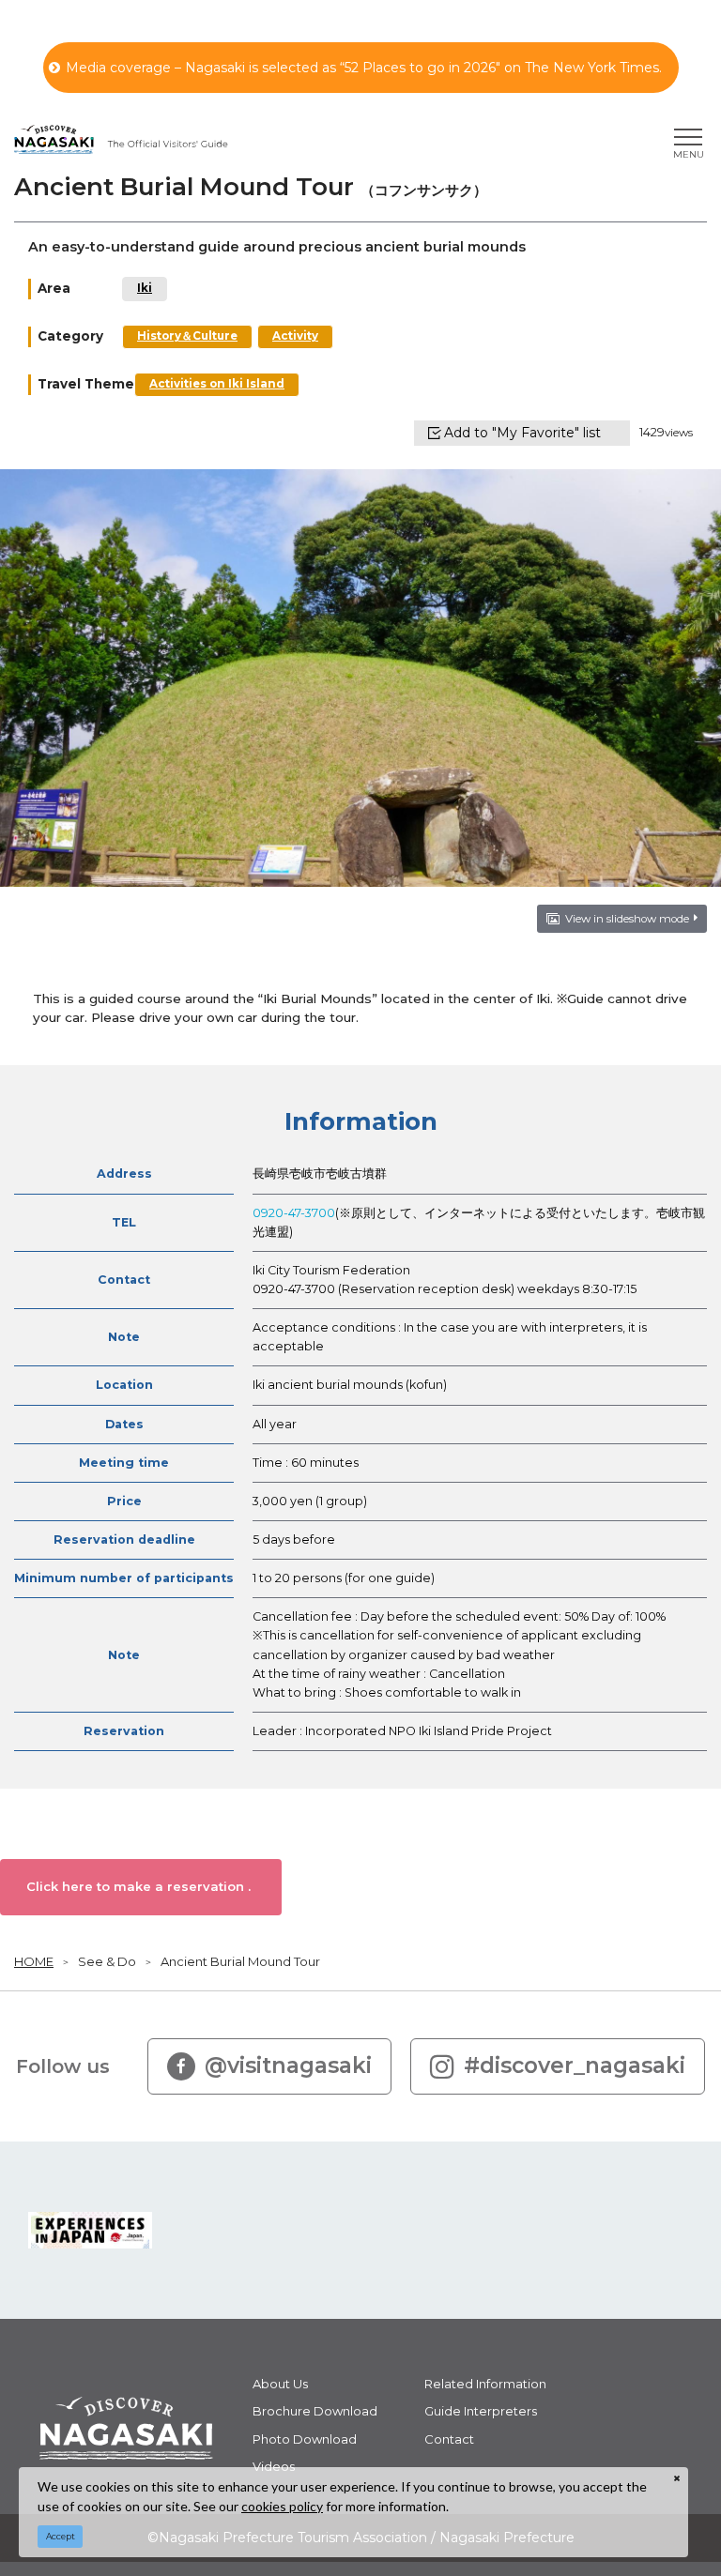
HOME (34, 1961)
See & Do (107, 1961)
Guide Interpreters (481, 2411)
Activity (295, 336)
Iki (145, 288)
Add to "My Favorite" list (522, 433)
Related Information (485, 2384)
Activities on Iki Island (217, 384)
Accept (61, 2536)
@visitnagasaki (288, 2065)
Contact (449, 2439)
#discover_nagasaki (575, 2065)
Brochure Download (315, 2411)
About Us (280, 2384)
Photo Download (305, 2439)
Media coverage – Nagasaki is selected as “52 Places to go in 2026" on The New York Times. (364, 68)
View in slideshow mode (627, 919)
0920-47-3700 (294, 1213)
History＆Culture (187, 336)
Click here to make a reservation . (138, 1886)
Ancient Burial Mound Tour (240, 1961)
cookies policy (282, 2506)
